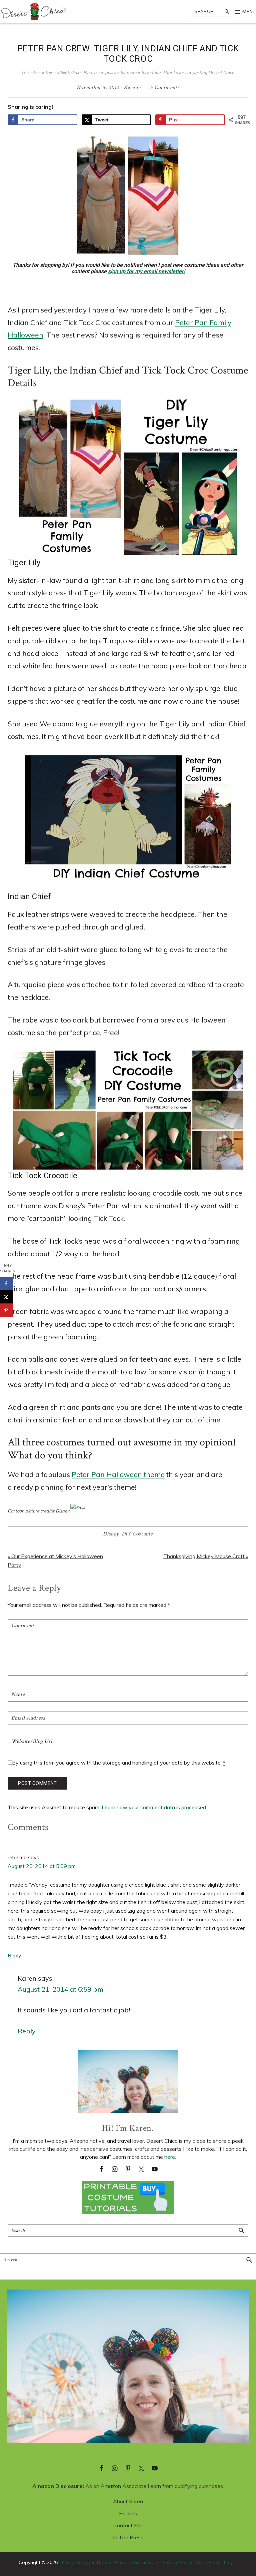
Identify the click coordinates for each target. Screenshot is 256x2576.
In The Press (128, 2537)
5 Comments (165, 88)
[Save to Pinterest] (7, 1310)
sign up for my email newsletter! (146, 271)
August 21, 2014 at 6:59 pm (60, 1989)
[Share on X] (7, 1297)
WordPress (208, 2562)
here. (170, 2157)
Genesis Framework (137, 2562)
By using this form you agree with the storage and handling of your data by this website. (119, 1763)
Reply (14, 1955)
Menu (249, 12)
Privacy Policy (177, 2562)
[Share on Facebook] (7, 1283)
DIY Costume (137, 1534)
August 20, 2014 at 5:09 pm (42, 1866)
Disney (111, 1534)
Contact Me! (128, 2525)
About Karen (128, 2501)
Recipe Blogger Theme (86, 2562)
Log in (231, 2562)
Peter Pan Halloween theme (118, 1474)
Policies (128, 2513)
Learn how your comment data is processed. (154, 1807)
